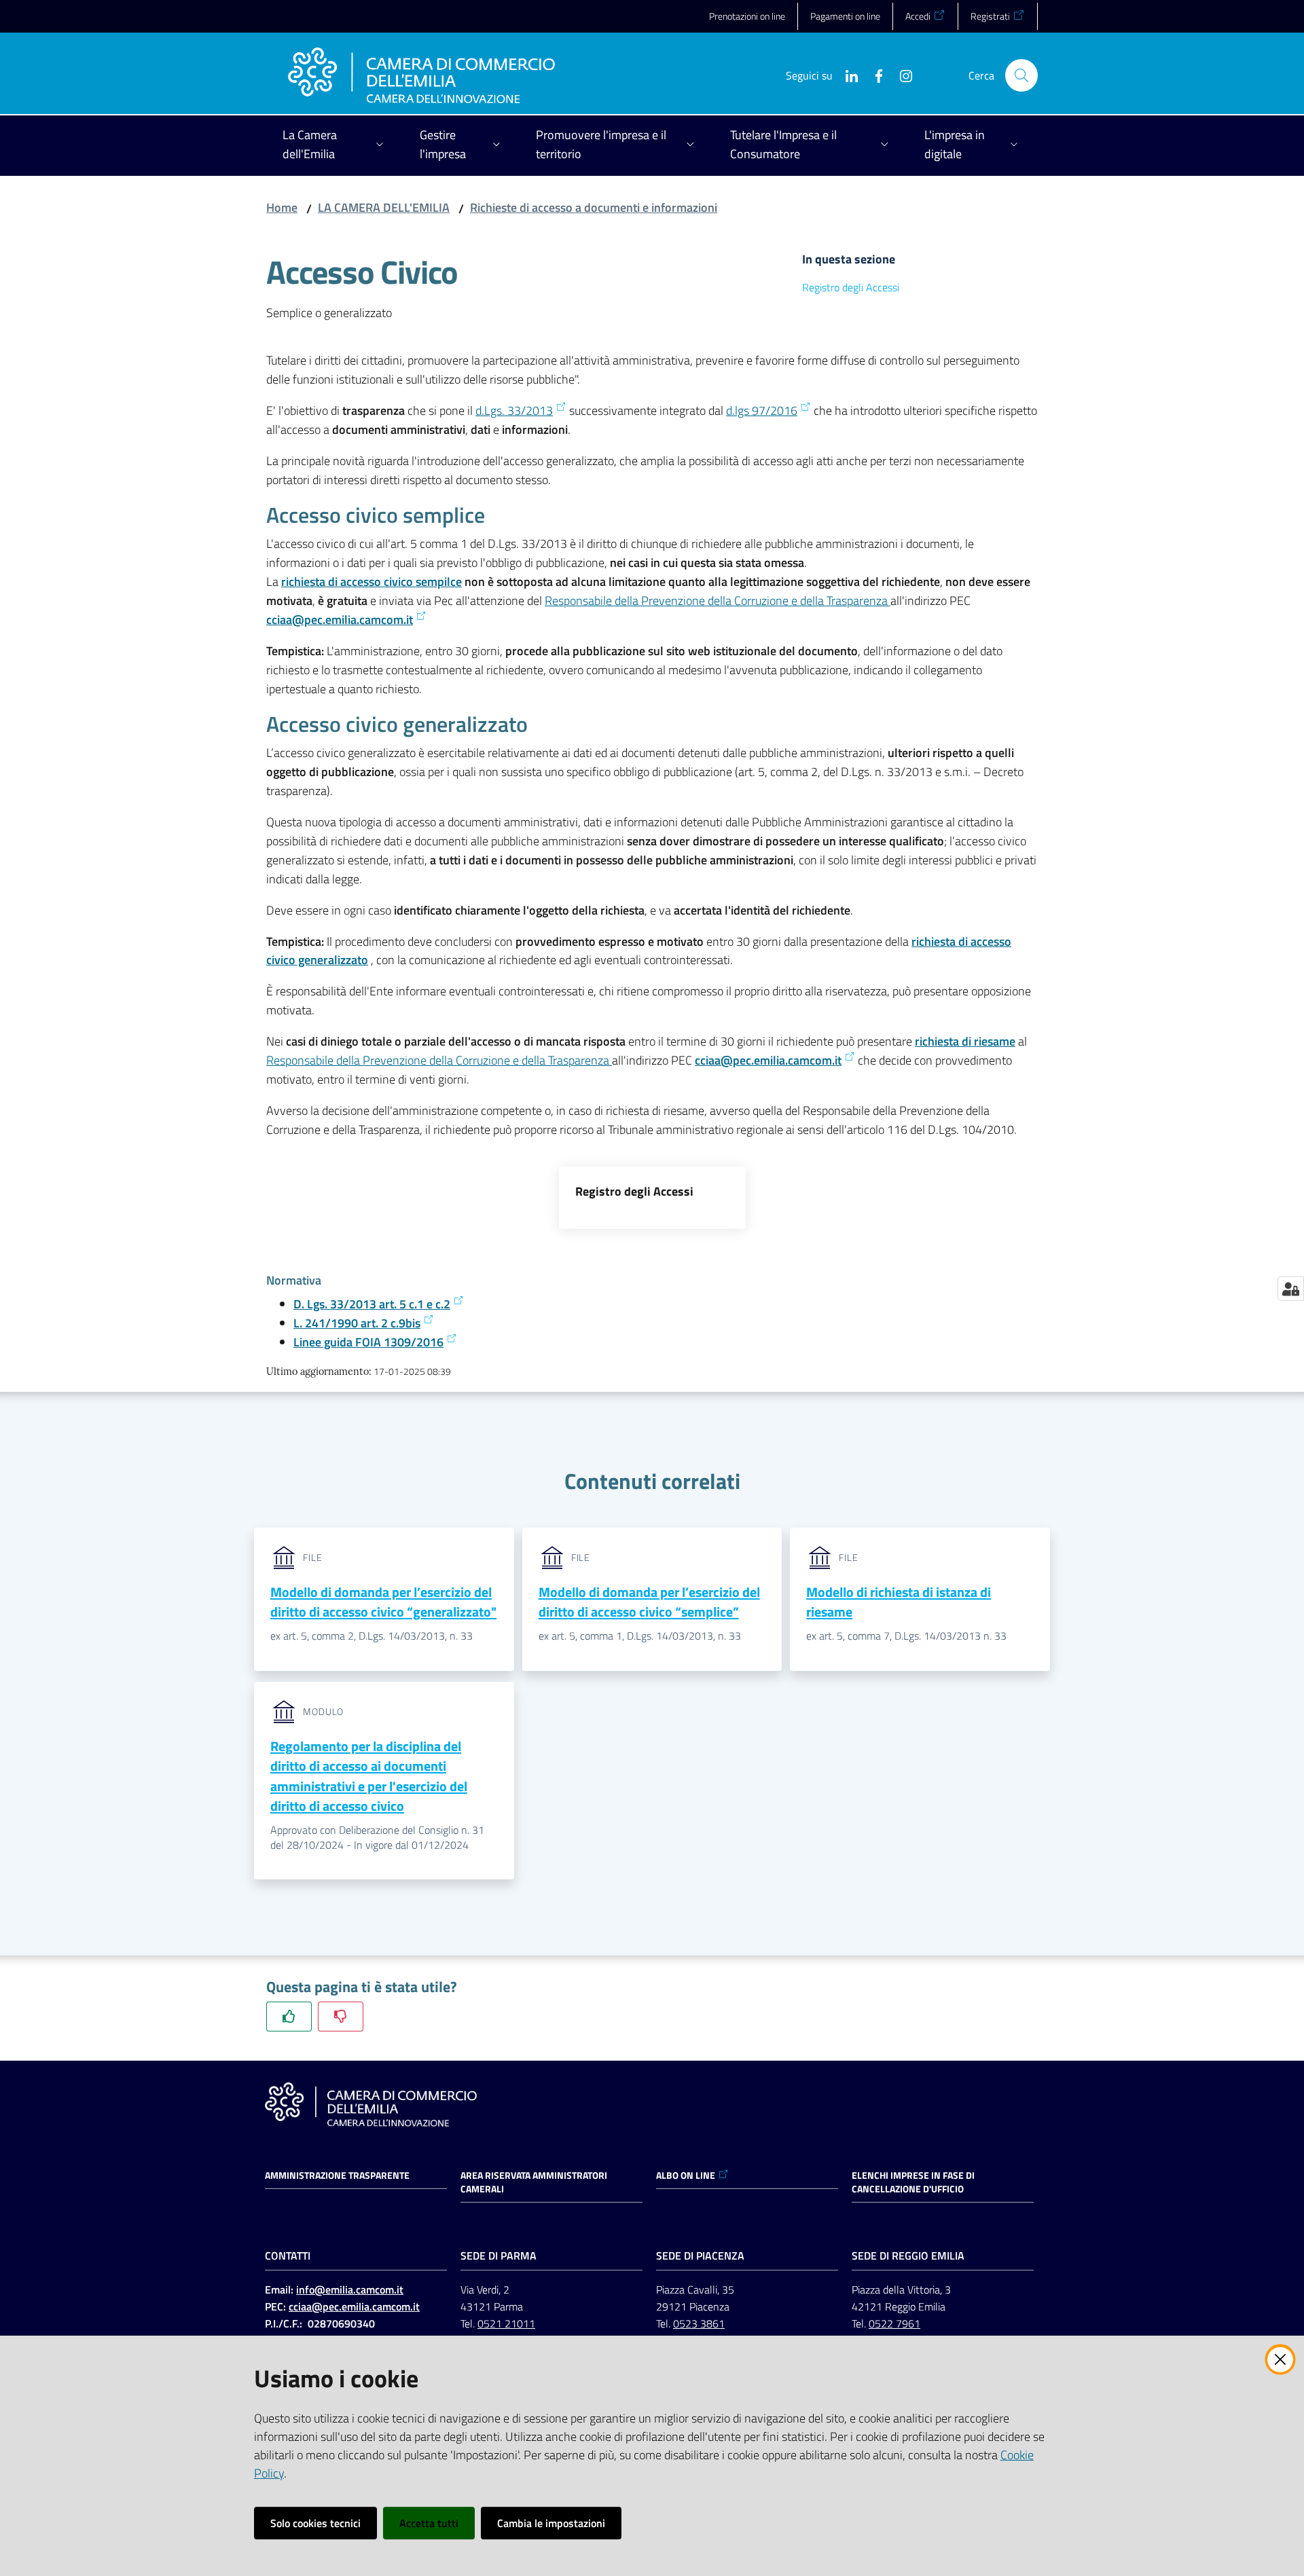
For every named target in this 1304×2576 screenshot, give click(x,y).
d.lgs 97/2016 (762, 410)
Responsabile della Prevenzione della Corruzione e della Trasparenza (718, 601)
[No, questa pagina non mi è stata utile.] (341, 2016)
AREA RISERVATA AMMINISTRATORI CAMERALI (534, 2182)
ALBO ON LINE (686, 2175)
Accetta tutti (429, 2523)
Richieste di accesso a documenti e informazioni (594, 207)
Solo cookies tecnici (315, 2523)
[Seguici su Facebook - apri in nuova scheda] (873, 75)
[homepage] (421, 75)
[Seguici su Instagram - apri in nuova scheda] (901, 75)
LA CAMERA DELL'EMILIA (384, 207)
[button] (1021, 75)
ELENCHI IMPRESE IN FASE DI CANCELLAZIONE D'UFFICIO (913, 2182)
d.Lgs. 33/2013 (514, 410)
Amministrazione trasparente (337, 2175)
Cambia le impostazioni (551, 2523)
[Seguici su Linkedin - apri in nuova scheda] (846, 75)
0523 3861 (699, 2323)
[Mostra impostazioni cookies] (1291, 1289)
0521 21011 (506, 2323)
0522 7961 (894, 2323)
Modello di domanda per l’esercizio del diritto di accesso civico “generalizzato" (383, 1602)
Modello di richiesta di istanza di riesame (899, 1602)
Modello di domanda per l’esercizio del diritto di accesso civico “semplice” (649, 1602)
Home (282, 207)
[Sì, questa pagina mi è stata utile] (289, 2016)
